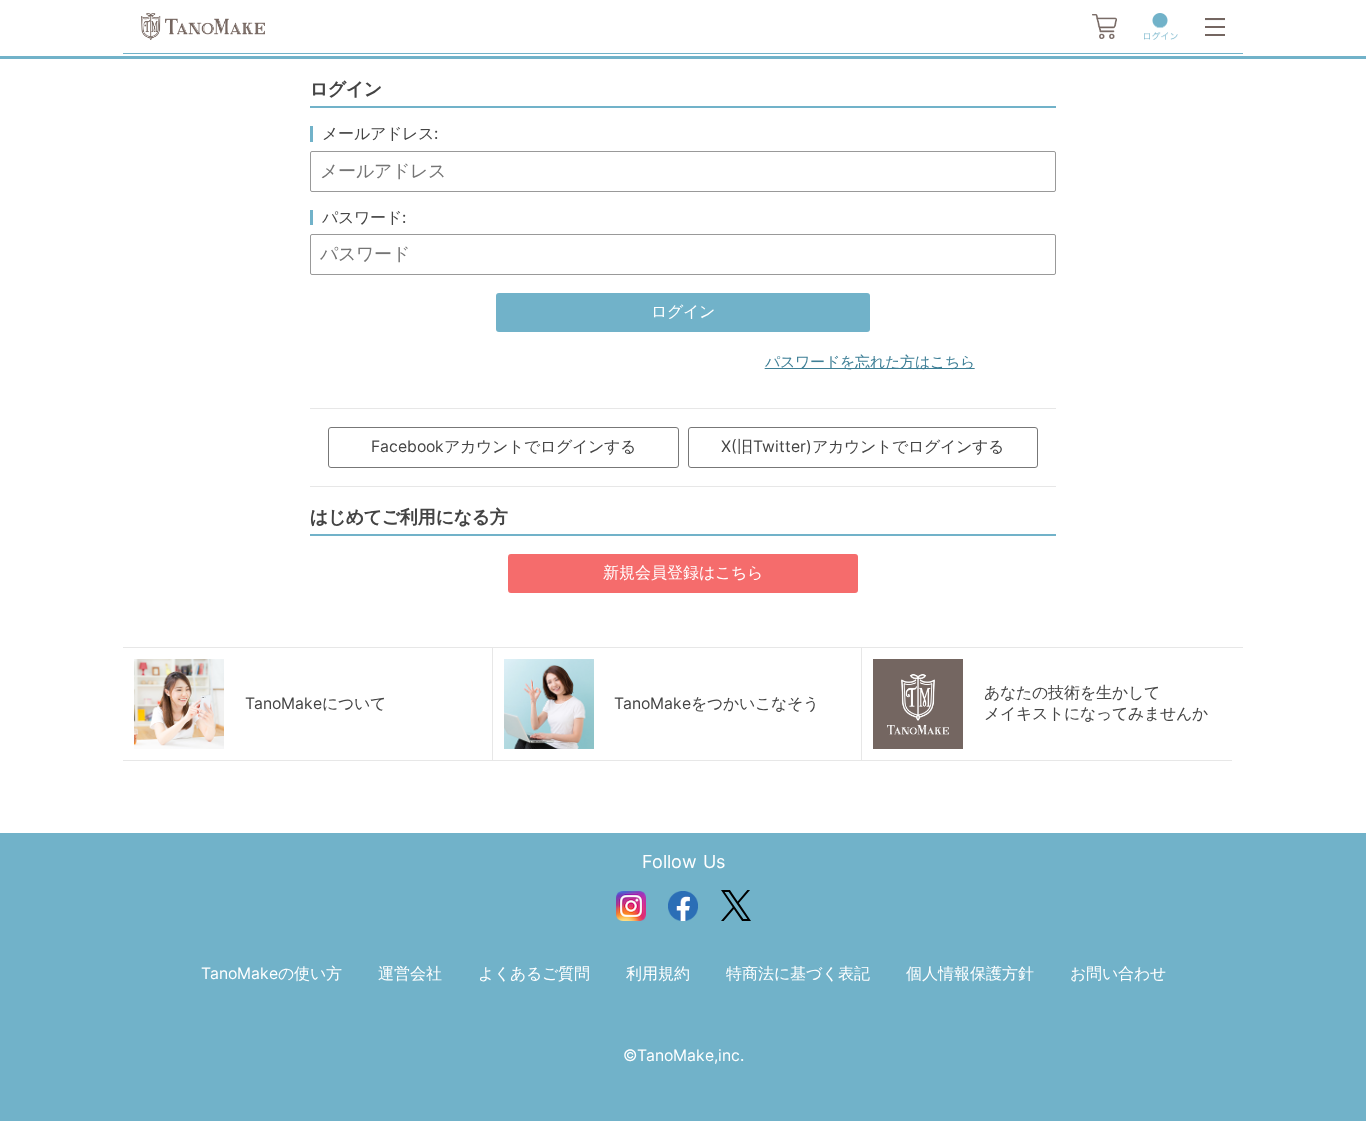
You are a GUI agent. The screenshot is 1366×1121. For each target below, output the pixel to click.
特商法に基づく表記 (798, 973)
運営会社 (410, 973)
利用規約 (658, 973)
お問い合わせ (1118, 973)
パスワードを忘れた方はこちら (870, 362)
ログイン (683, 311)
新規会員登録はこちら (683, 572)
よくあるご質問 (534, 973)
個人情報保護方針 (970, 973)
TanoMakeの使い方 (271, 973)
